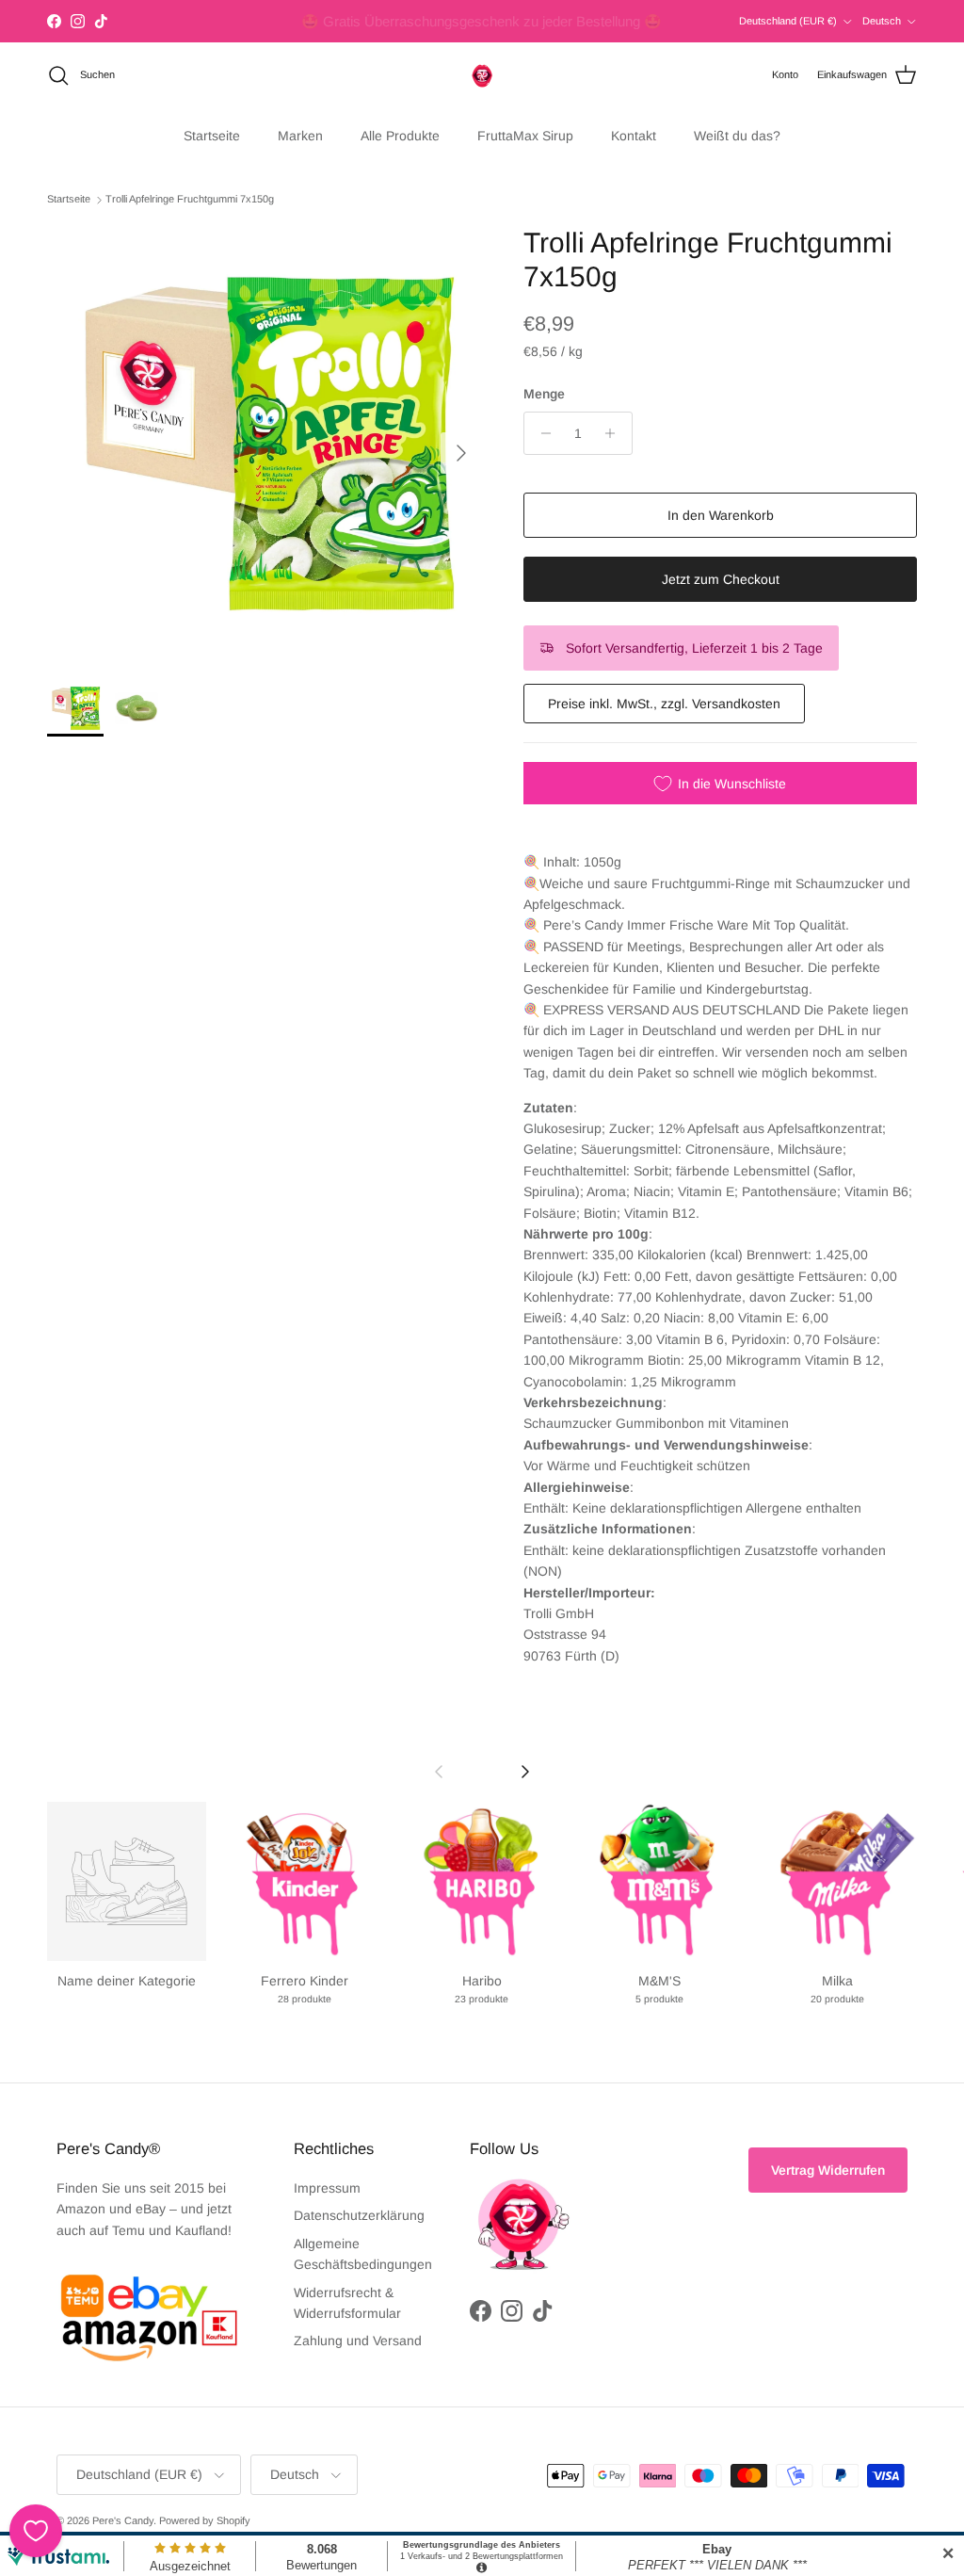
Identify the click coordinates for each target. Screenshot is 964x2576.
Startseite (212, 136)
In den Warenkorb (721, 515)
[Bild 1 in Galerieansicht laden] (265, 444)
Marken (300, 136)
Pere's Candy (123, 2520)
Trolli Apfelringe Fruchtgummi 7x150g (190, 200)
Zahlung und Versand (358, 2341)
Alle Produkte (400, 136)
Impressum (327, 2188)
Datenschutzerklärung (359, 2215)
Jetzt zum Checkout (721, 579)
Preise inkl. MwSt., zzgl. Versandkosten (664, 704)
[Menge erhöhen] (615, 433)
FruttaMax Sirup (525, 136)
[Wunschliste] (36, 2531)
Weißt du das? (737, 136)
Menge (544, 394)
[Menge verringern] (541, 433)
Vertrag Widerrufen (828, 2170)
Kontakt (634, 136)
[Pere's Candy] (482, 75)
